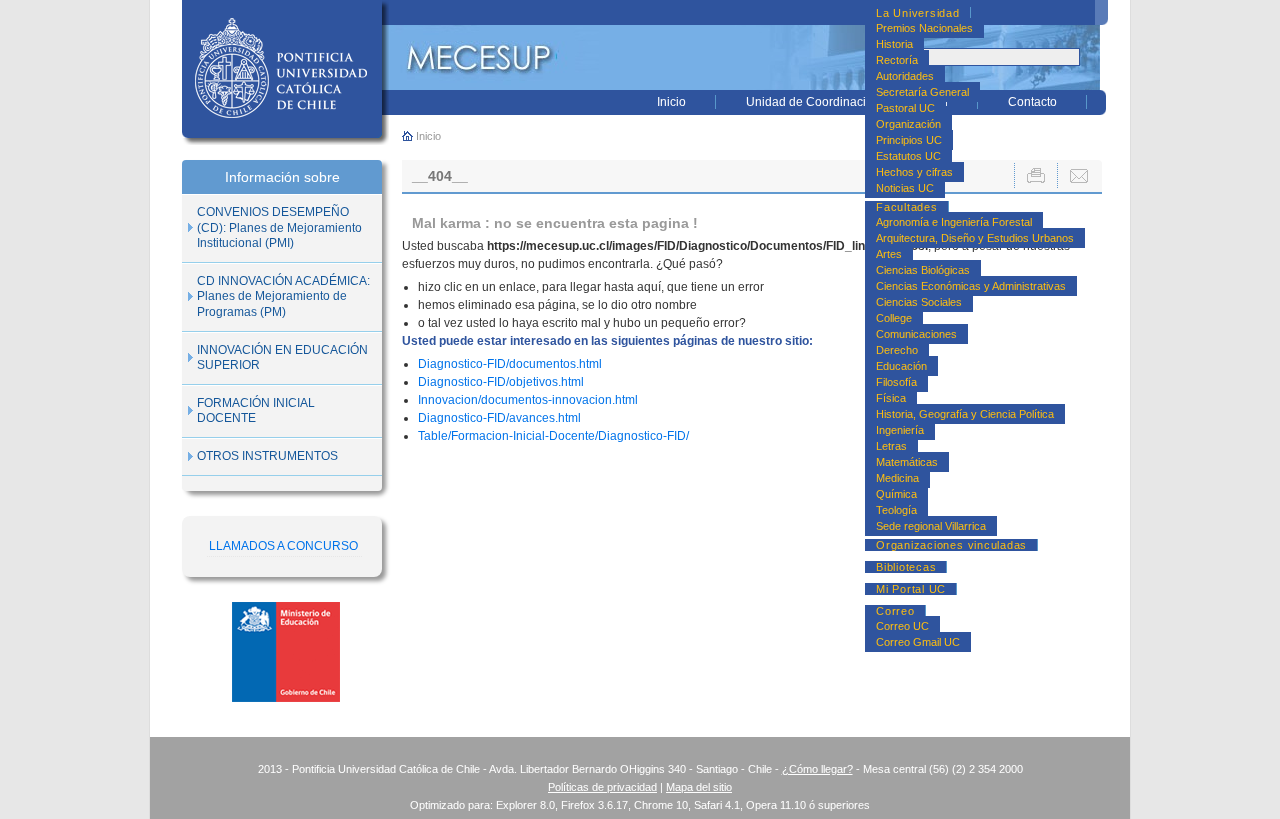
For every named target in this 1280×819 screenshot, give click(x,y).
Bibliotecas (906, 567)
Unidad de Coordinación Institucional (847, 102)
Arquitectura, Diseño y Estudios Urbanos (975, 238)
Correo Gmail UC (918, 642)
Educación (901, 366)
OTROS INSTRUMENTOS (267, 456)
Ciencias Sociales (919, 302)
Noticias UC (905, 188)
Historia (894, 44)
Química (896, 494)
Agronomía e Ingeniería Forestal (954, 222)
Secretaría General (922, 92)
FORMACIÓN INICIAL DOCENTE (256, 411)
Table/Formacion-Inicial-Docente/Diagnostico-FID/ (553, 436)
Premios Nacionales (924, 28)
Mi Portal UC (911, 589)
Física (891, 398)
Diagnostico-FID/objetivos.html (501, 382)
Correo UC (902, 626)
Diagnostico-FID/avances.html (499, 418)
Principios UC (909, 140)
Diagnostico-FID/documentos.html (510, 364)
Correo (895, 611)
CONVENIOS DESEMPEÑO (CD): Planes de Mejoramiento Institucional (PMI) (279, 227)
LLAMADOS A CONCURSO (283, 546)
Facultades (907, 207)
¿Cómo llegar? (817, 769)
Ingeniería (900, 430)
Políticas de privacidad (602, 787)
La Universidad (918, 13)
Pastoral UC (905, 108)
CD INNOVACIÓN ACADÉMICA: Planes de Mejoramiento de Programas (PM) (283, 296)
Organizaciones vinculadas (951, 545)
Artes (889, 254)
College (894, 318)
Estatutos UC (908, 156)
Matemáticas (907, 462)
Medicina (897, 478)
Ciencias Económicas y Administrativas (971, 286)
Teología (896, 510)
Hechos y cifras (914, 172)
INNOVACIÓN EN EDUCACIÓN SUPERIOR (282, 358)
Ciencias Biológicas (923, 270)
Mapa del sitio (699, 787)
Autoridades (905, 76)
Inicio (671, 102)
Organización (908, 124)
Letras (891, 446)
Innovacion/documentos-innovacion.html (528, 400)
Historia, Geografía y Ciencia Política (965, 414)
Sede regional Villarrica (931, 526)
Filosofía (896, 382)
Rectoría (897, 60)
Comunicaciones (916, 334)
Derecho (897, 350)
